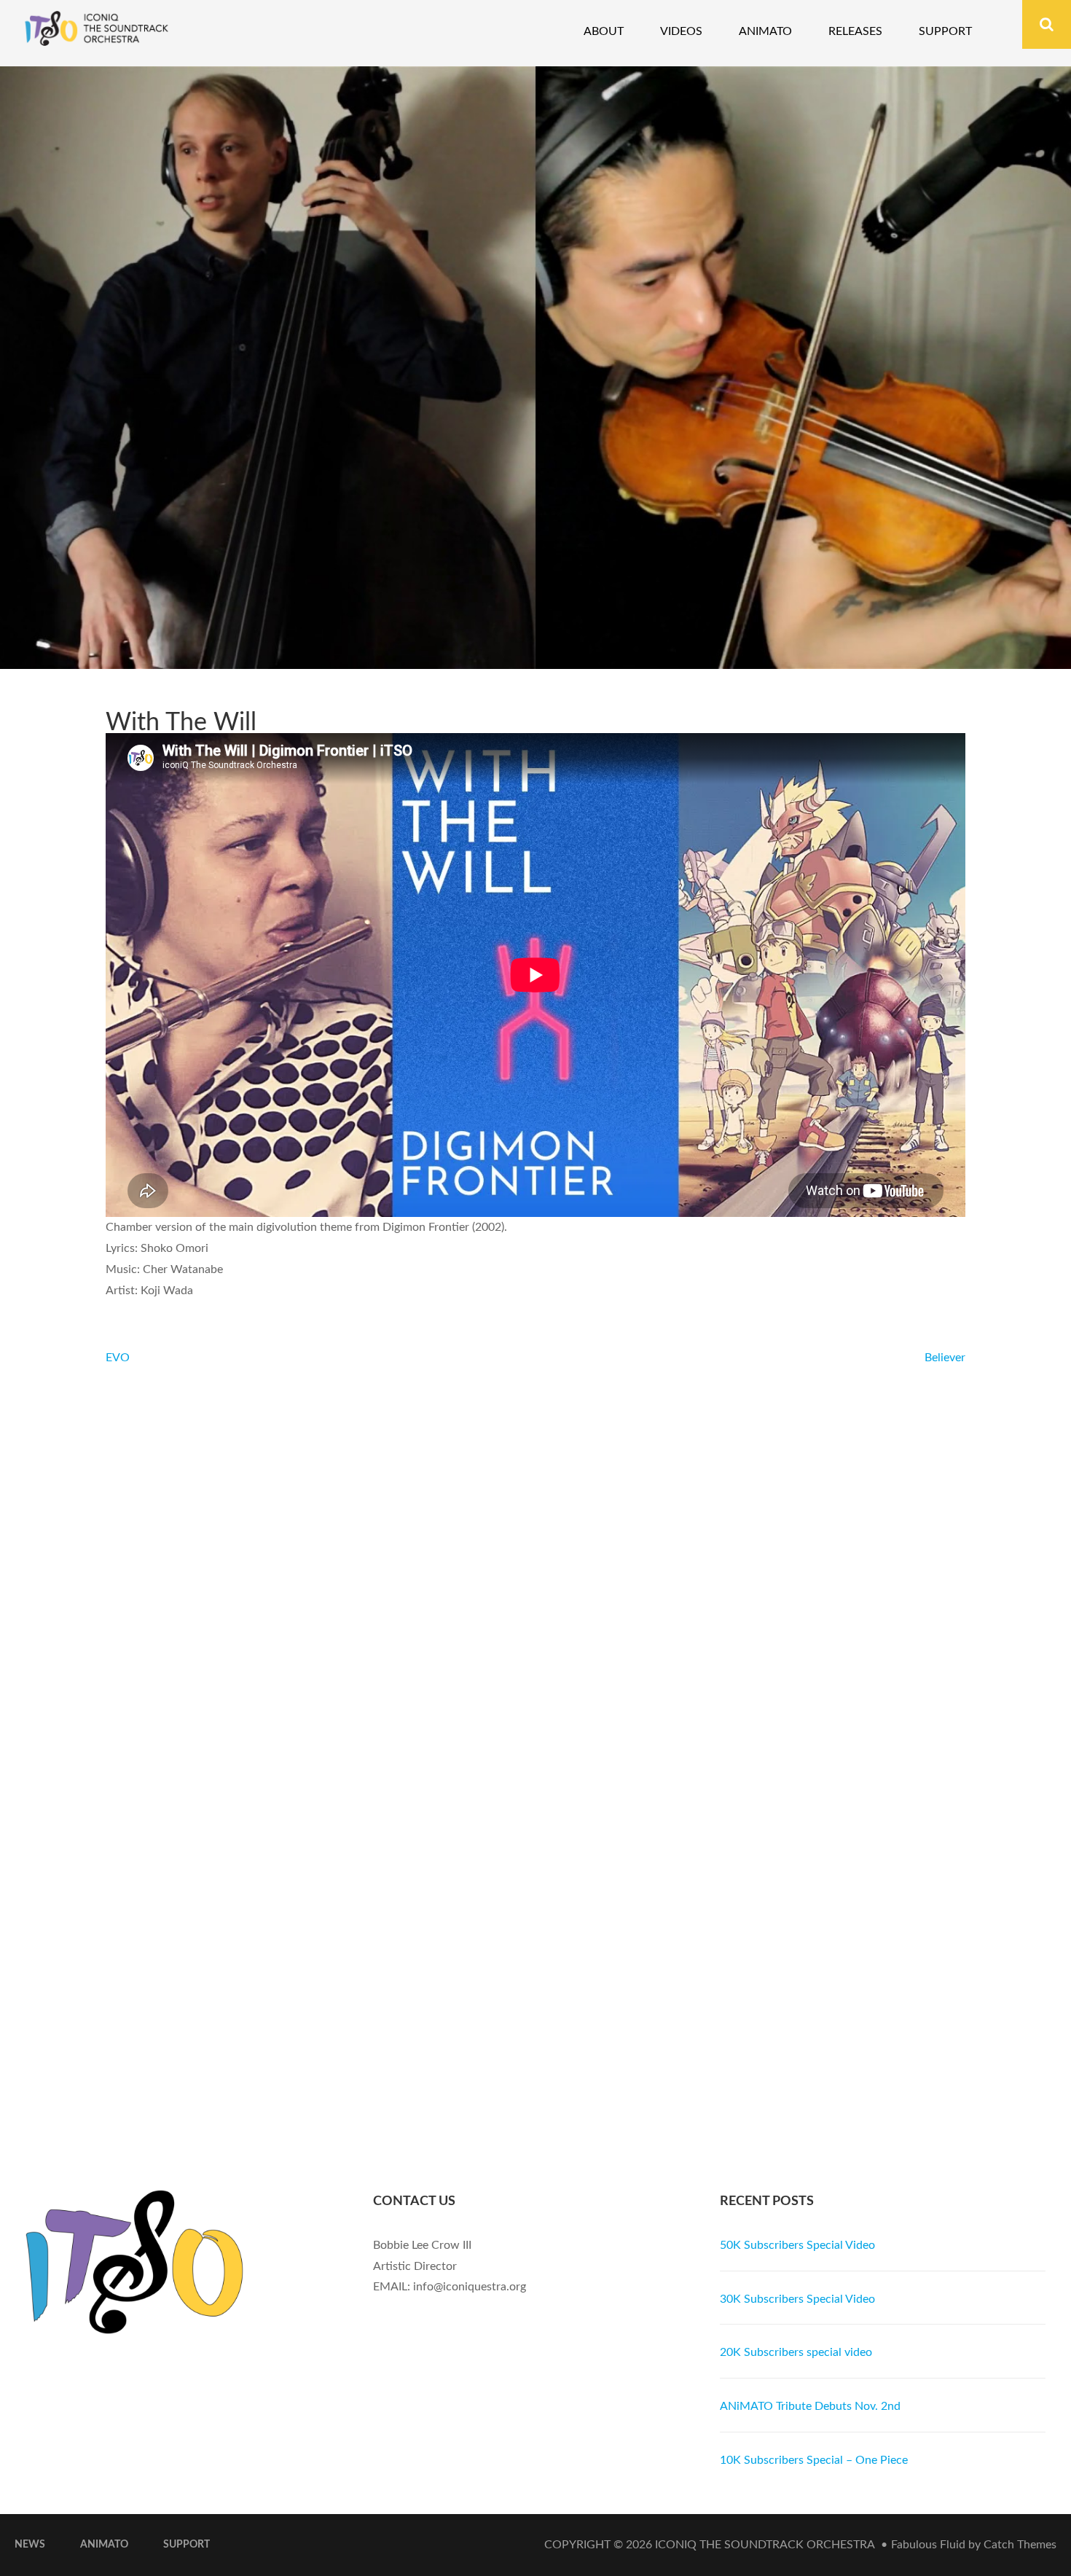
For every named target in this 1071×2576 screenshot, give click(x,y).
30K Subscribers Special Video (797, 2299)
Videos (681, 31)
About (604, 31)
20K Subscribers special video (796, 2352)
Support (945, 31)
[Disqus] (535, 1551)
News (30, 2545)
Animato (765, 31)
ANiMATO (104, 2545)
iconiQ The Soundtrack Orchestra (765, 2545)
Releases (855, 31)
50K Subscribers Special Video (797, 2245)
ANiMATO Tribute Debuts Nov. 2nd (810, 2406)
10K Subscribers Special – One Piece (814, 2460)
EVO (118, 1358)
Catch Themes (1020, 2545)
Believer (945, 1358)
